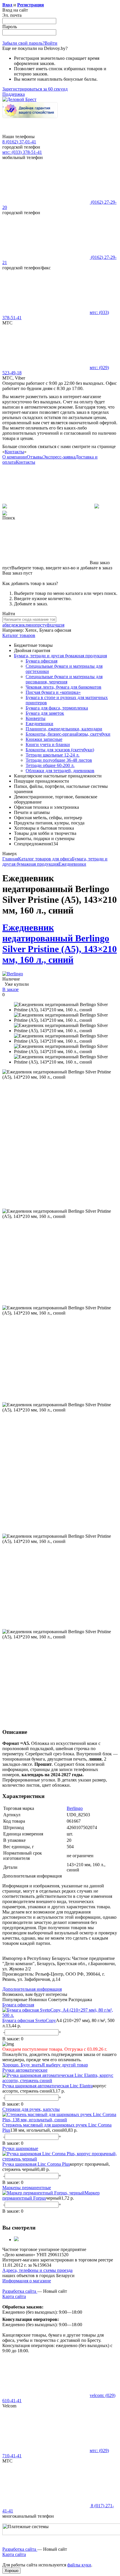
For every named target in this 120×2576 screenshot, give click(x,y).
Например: (14, 630)
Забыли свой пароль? (23, 43)
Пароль (10, 27)
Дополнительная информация (32, 1989)
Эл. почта (12, 15)
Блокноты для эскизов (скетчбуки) (60, 750)
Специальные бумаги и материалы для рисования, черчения (64, 679)
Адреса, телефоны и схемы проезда (37, 2270)
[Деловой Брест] (19, 99)
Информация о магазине (27, 2281)
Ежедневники (39, 724)
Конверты (36, 718)
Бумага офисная (42, 661)
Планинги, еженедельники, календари (64, 729)
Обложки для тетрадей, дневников (60, 771)
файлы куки (79, 2565)
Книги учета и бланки (48, 744)
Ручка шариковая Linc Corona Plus (36, 2164)
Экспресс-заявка (59, 457)
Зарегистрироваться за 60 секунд (35, 89)
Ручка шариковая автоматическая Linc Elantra (47, 2086)
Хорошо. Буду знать (22, 2065)
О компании (15, 457)
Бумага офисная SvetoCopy (29, 2020)
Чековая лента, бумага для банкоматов (63, 687)
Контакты (14, 452)
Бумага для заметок (45, 713)
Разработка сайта (20, 2291)
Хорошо (12, 2571)
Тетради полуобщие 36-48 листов (59, 760)
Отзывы (35, 457)
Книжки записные (44, 739)
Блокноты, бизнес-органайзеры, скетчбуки (68, 734)
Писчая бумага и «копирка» (53, 692)
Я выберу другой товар (65, 2065)
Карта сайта (14, 2296)
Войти (51, 43)
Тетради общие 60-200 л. (50, 765)
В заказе (10, 989)
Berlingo (75, 1808)
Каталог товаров (19, 635)
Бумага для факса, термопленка (57, 708)
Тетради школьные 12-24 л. (53, 755)
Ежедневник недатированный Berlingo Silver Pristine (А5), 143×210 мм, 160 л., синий (60, 944)
